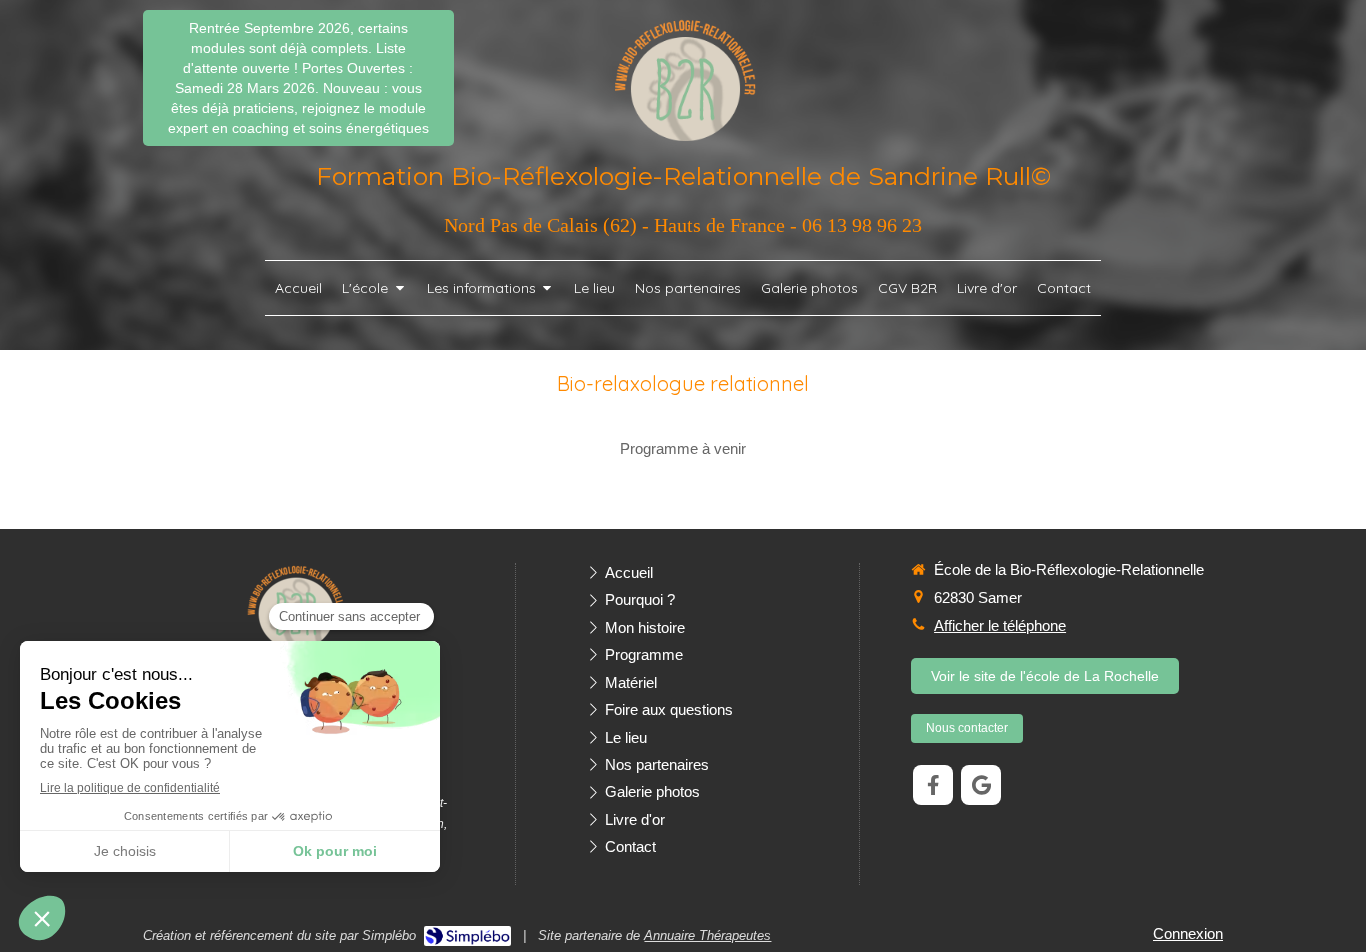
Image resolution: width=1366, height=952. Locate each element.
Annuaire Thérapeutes (707, 935)
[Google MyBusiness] (981, 785)
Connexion (1188, 933)
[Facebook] (933, 785)
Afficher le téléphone (1000, 625)
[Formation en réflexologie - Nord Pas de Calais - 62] (683, 79)
